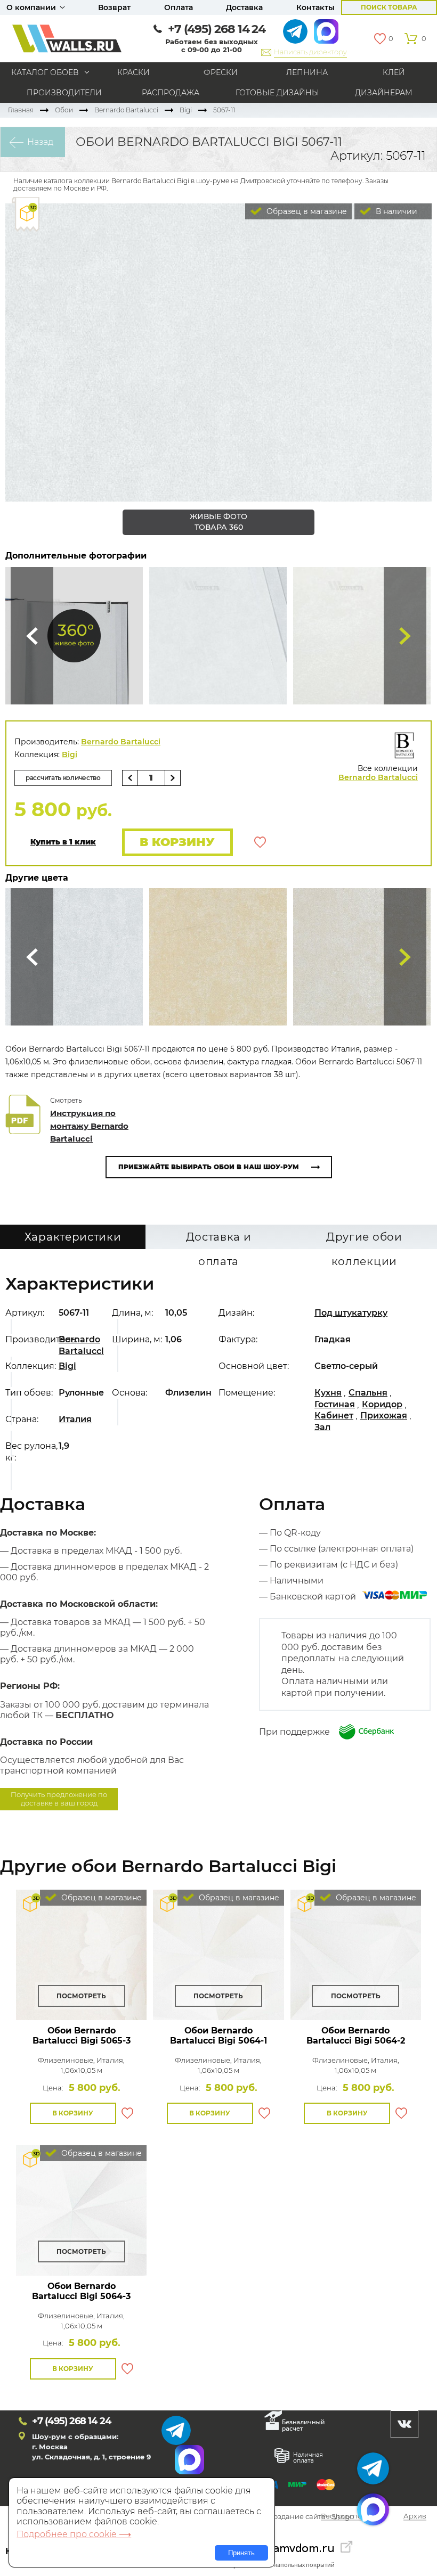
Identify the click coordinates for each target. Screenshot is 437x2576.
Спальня (368, 1393)
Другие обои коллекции (364, 1240)
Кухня (328, 1393)
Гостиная (335, 1404)
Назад (40, 142)
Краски (133, 72)
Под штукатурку (351, 1313)
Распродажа (171, 93)
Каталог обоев (45, 72)
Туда (405, 636)
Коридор (382, 1404)
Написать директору (310, 52)
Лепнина (307, 72)
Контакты (315, 7)
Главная (21, 110)
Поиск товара (389, 7)
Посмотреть (81, 1996)
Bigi (186, 110)
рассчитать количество (63, 778)
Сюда (32, 636)
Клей (394, 72)
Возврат (114, 7)
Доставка (244, 7)
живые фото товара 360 (218, 522)
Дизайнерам (384, 93)
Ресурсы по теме (351, 2517)
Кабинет (334, 1416)
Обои (64, 110)
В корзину (177, 842)
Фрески (221, 72)
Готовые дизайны (277, 93)
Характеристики (73, 1237)
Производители (64, 93)
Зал (322, 1427)
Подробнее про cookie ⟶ (74, 2534)
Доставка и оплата (219, 1240)
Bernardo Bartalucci (126, 110)
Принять (241, 2553)
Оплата (179, 7)
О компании (31, 7)
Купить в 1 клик (63, 842)
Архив (415, 2517)
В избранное (260, 842)
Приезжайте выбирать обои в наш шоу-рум (209, 1167)
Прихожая (384, 1416)
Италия (75, 1419)
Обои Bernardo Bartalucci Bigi (82, 2036)
